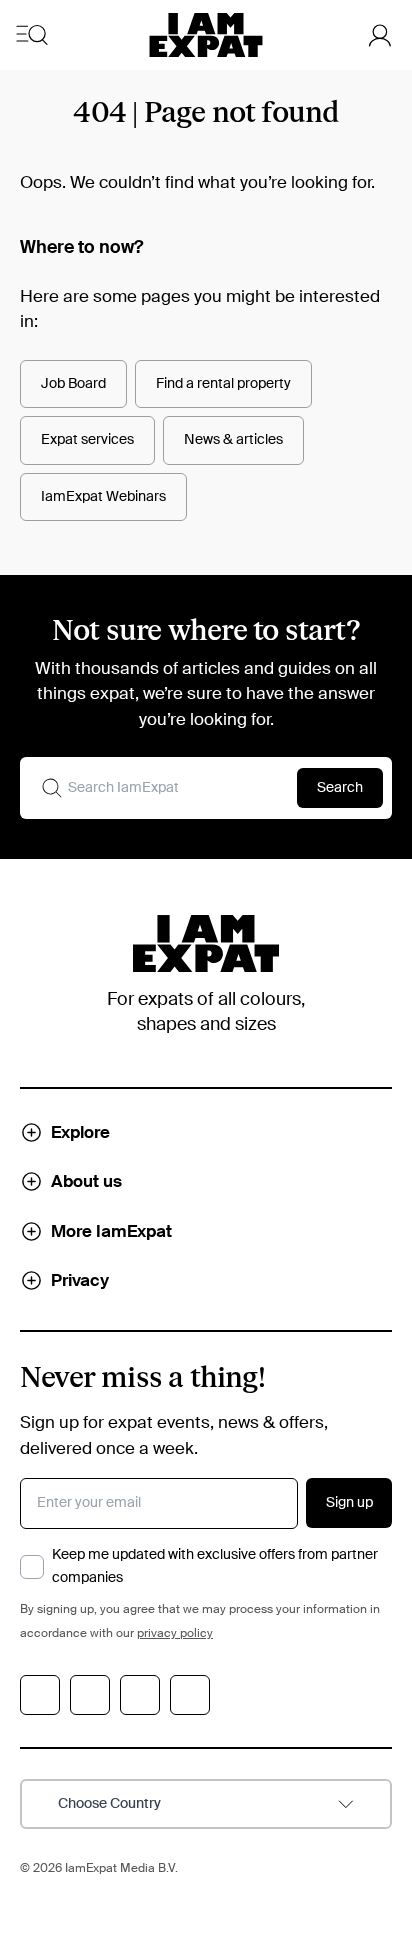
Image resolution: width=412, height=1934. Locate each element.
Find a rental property (223, 384)
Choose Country (109, 1804)
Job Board (73, 384)
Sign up (349, 1503)
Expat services (87, 440)
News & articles (233, 440)
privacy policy (175, 1634)
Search (340, 788)
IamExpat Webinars (103, 497)
